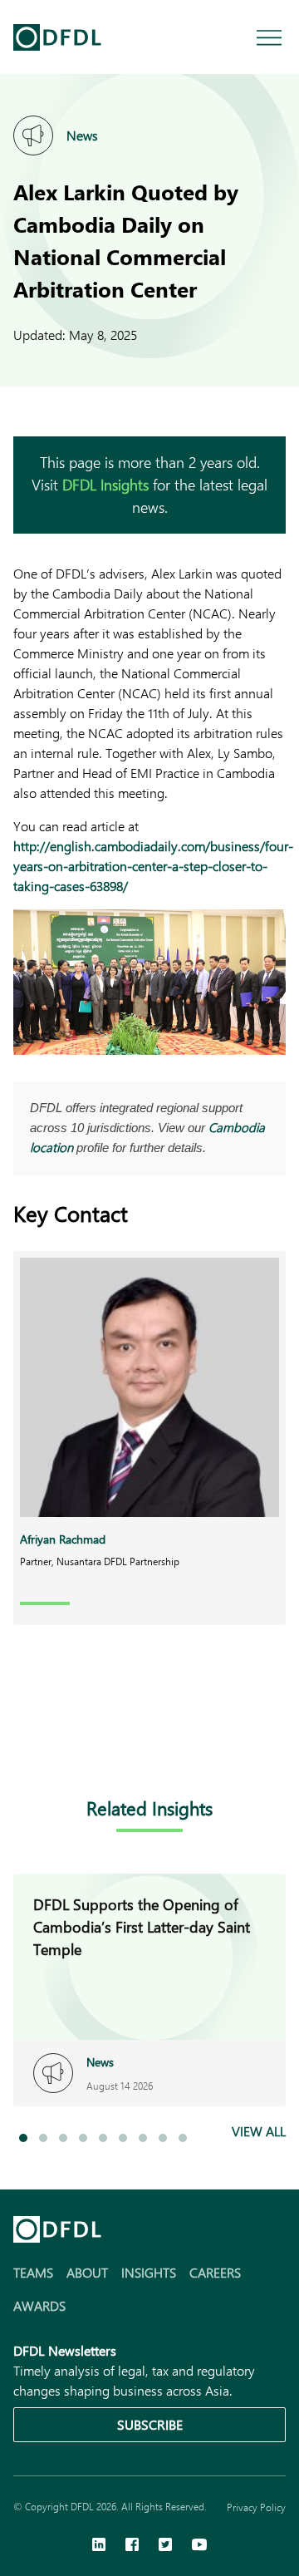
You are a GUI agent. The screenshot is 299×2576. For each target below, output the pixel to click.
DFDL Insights (105, 485)
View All (259, 2131)
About (87, 2272)
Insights (149, 2272)
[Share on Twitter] (90, 1743)
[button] (23, 2138)
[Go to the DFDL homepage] (57, 37)
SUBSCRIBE (150, 2424)
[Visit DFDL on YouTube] (199, 2546)
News (82, 135)
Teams (33, 2272)
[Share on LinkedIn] (23, 1743)
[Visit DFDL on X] (165, 2546)
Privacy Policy (256, 2507)
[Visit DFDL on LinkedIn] (99, 2546)
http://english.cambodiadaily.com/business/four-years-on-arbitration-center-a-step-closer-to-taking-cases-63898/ (153, 866)
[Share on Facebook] (56, 1743)
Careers (215, 2272)
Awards (39, 2305)
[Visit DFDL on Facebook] (132, 2546)
